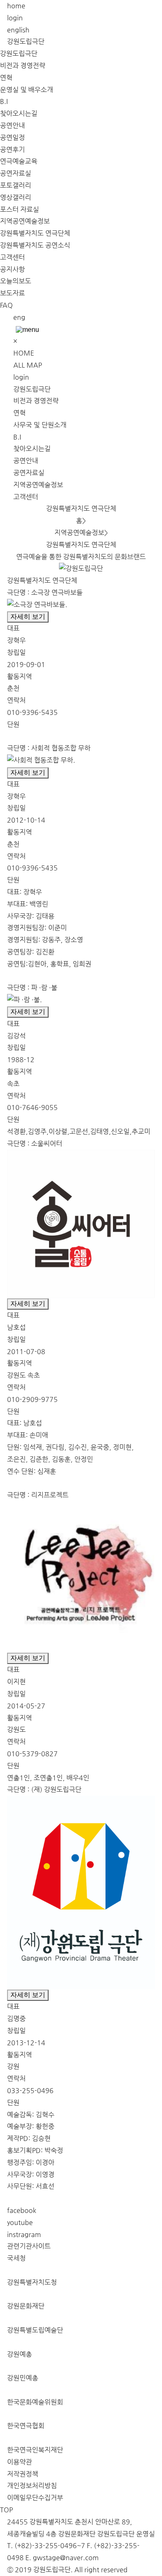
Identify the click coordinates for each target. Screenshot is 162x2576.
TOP (6, 2510)
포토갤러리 (16, 185)
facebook (22, 2210)
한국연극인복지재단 (35, 2450)
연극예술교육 (19, 161)
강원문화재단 (26, 2306)
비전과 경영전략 (23, 66)
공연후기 (12, 150)
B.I (4, 101)
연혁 (6, 78)
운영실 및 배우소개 (27, 90)
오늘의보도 (16, 281)
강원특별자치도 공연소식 (35, 245)
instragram (24, 2234)
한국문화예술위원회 (35, 2402)
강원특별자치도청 (32, 2282)
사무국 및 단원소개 (40, 425)
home (16, 6)
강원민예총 (23, 2378)
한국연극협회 (26, 2426)
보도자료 (12, 293)
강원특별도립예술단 (35, 2330)
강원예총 (20, 2354)
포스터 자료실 (20, 209)
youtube (20, 2222)
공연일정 (12, 137)
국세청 (16, 2258)
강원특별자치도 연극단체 (35, 233)
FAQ (6, 305)
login (15, 18)
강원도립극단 (26, 41)
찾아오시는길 (19, 113)
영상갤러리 (16, 197)
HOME (24, 353)
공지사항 (12, 269)
